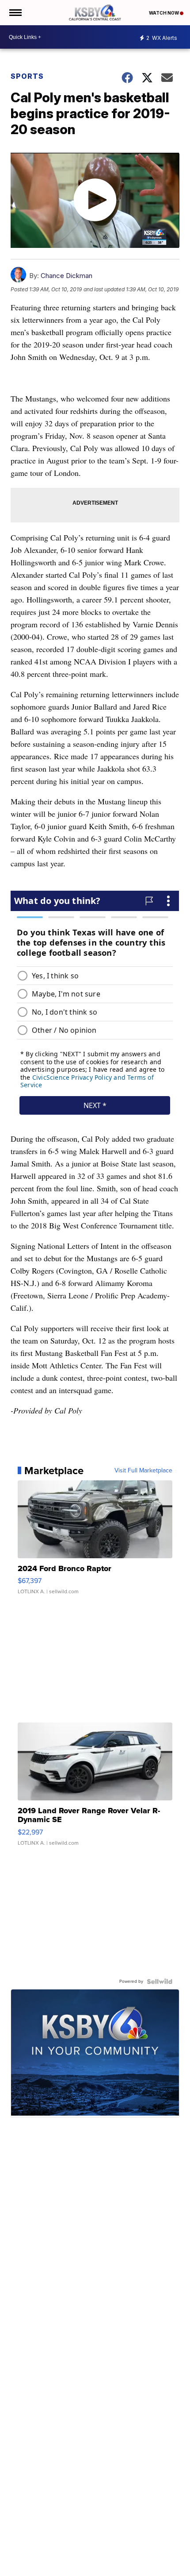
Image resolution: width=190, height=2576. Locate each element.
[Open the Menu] (15, 13)
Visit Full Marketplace (143, 1471)
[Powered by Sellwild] (160, 1981)
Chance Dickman (66, 276)
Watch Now (164, 13)
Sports (27, 76)
